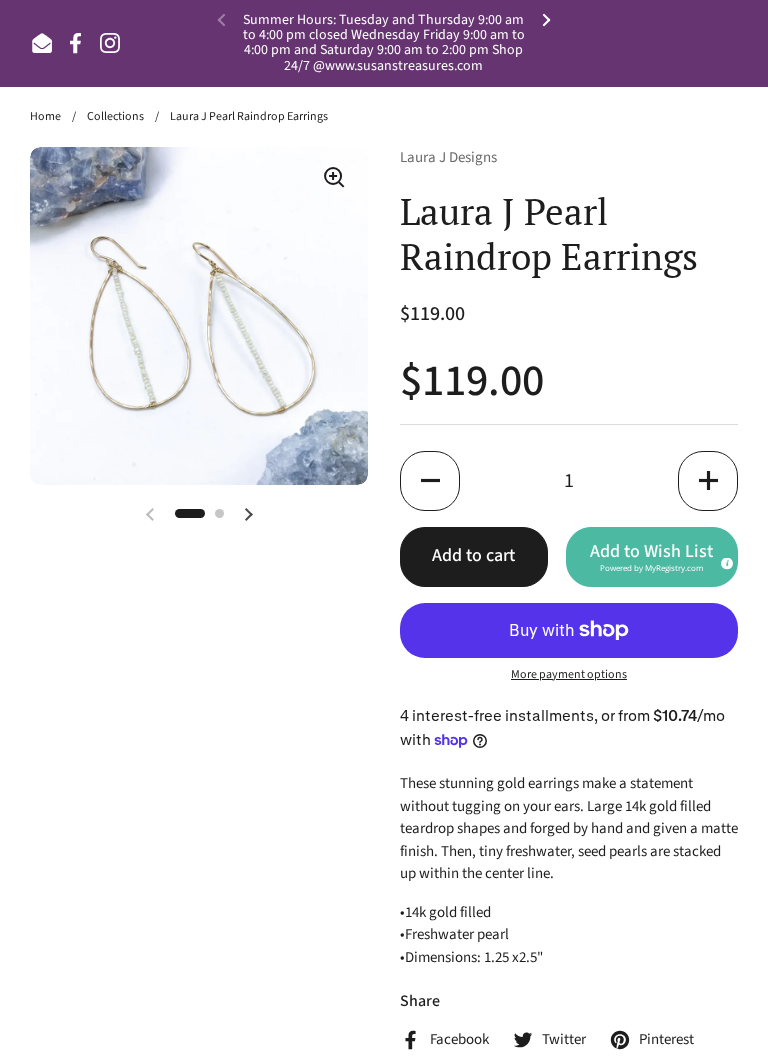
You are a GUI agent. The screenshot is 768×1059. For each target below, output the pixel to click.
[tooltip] (724, 560)
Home (45, 116)
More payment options (569, 674)
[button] (430, 481)
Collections (115, 116)
